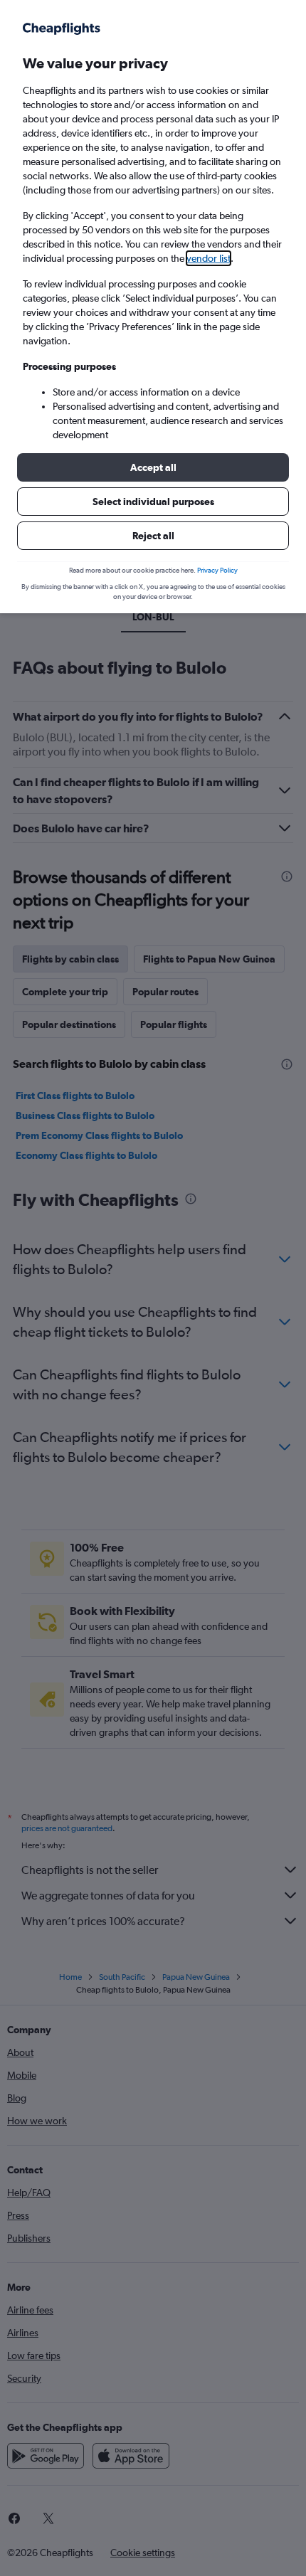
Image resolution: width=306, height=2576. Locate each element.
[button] (153, 467)
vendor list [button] (209, 258)
